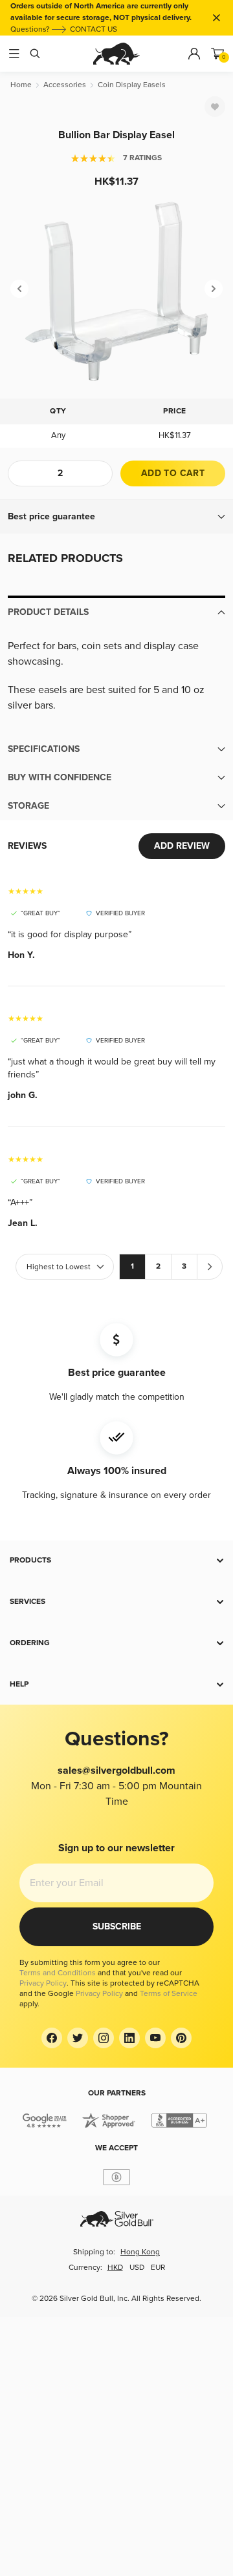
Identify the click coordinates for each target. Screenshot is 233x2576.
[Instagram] (104, 2038)
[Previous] (19, 289)
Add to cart (173, 473)
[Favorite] (215, 107)
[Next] (214, 289)
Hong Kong (140, 2252)
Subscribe (117, 1927)
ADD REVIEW (182, 846)
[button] (116, 517)
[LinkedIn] (129, 2038)
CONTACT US (94, 29)
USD (137, 2268)
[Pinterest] (181, 2038)
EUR (158, 2268)
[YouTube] (155, 2038)
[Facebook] (52, 2038)
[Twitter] (78, 2038)
